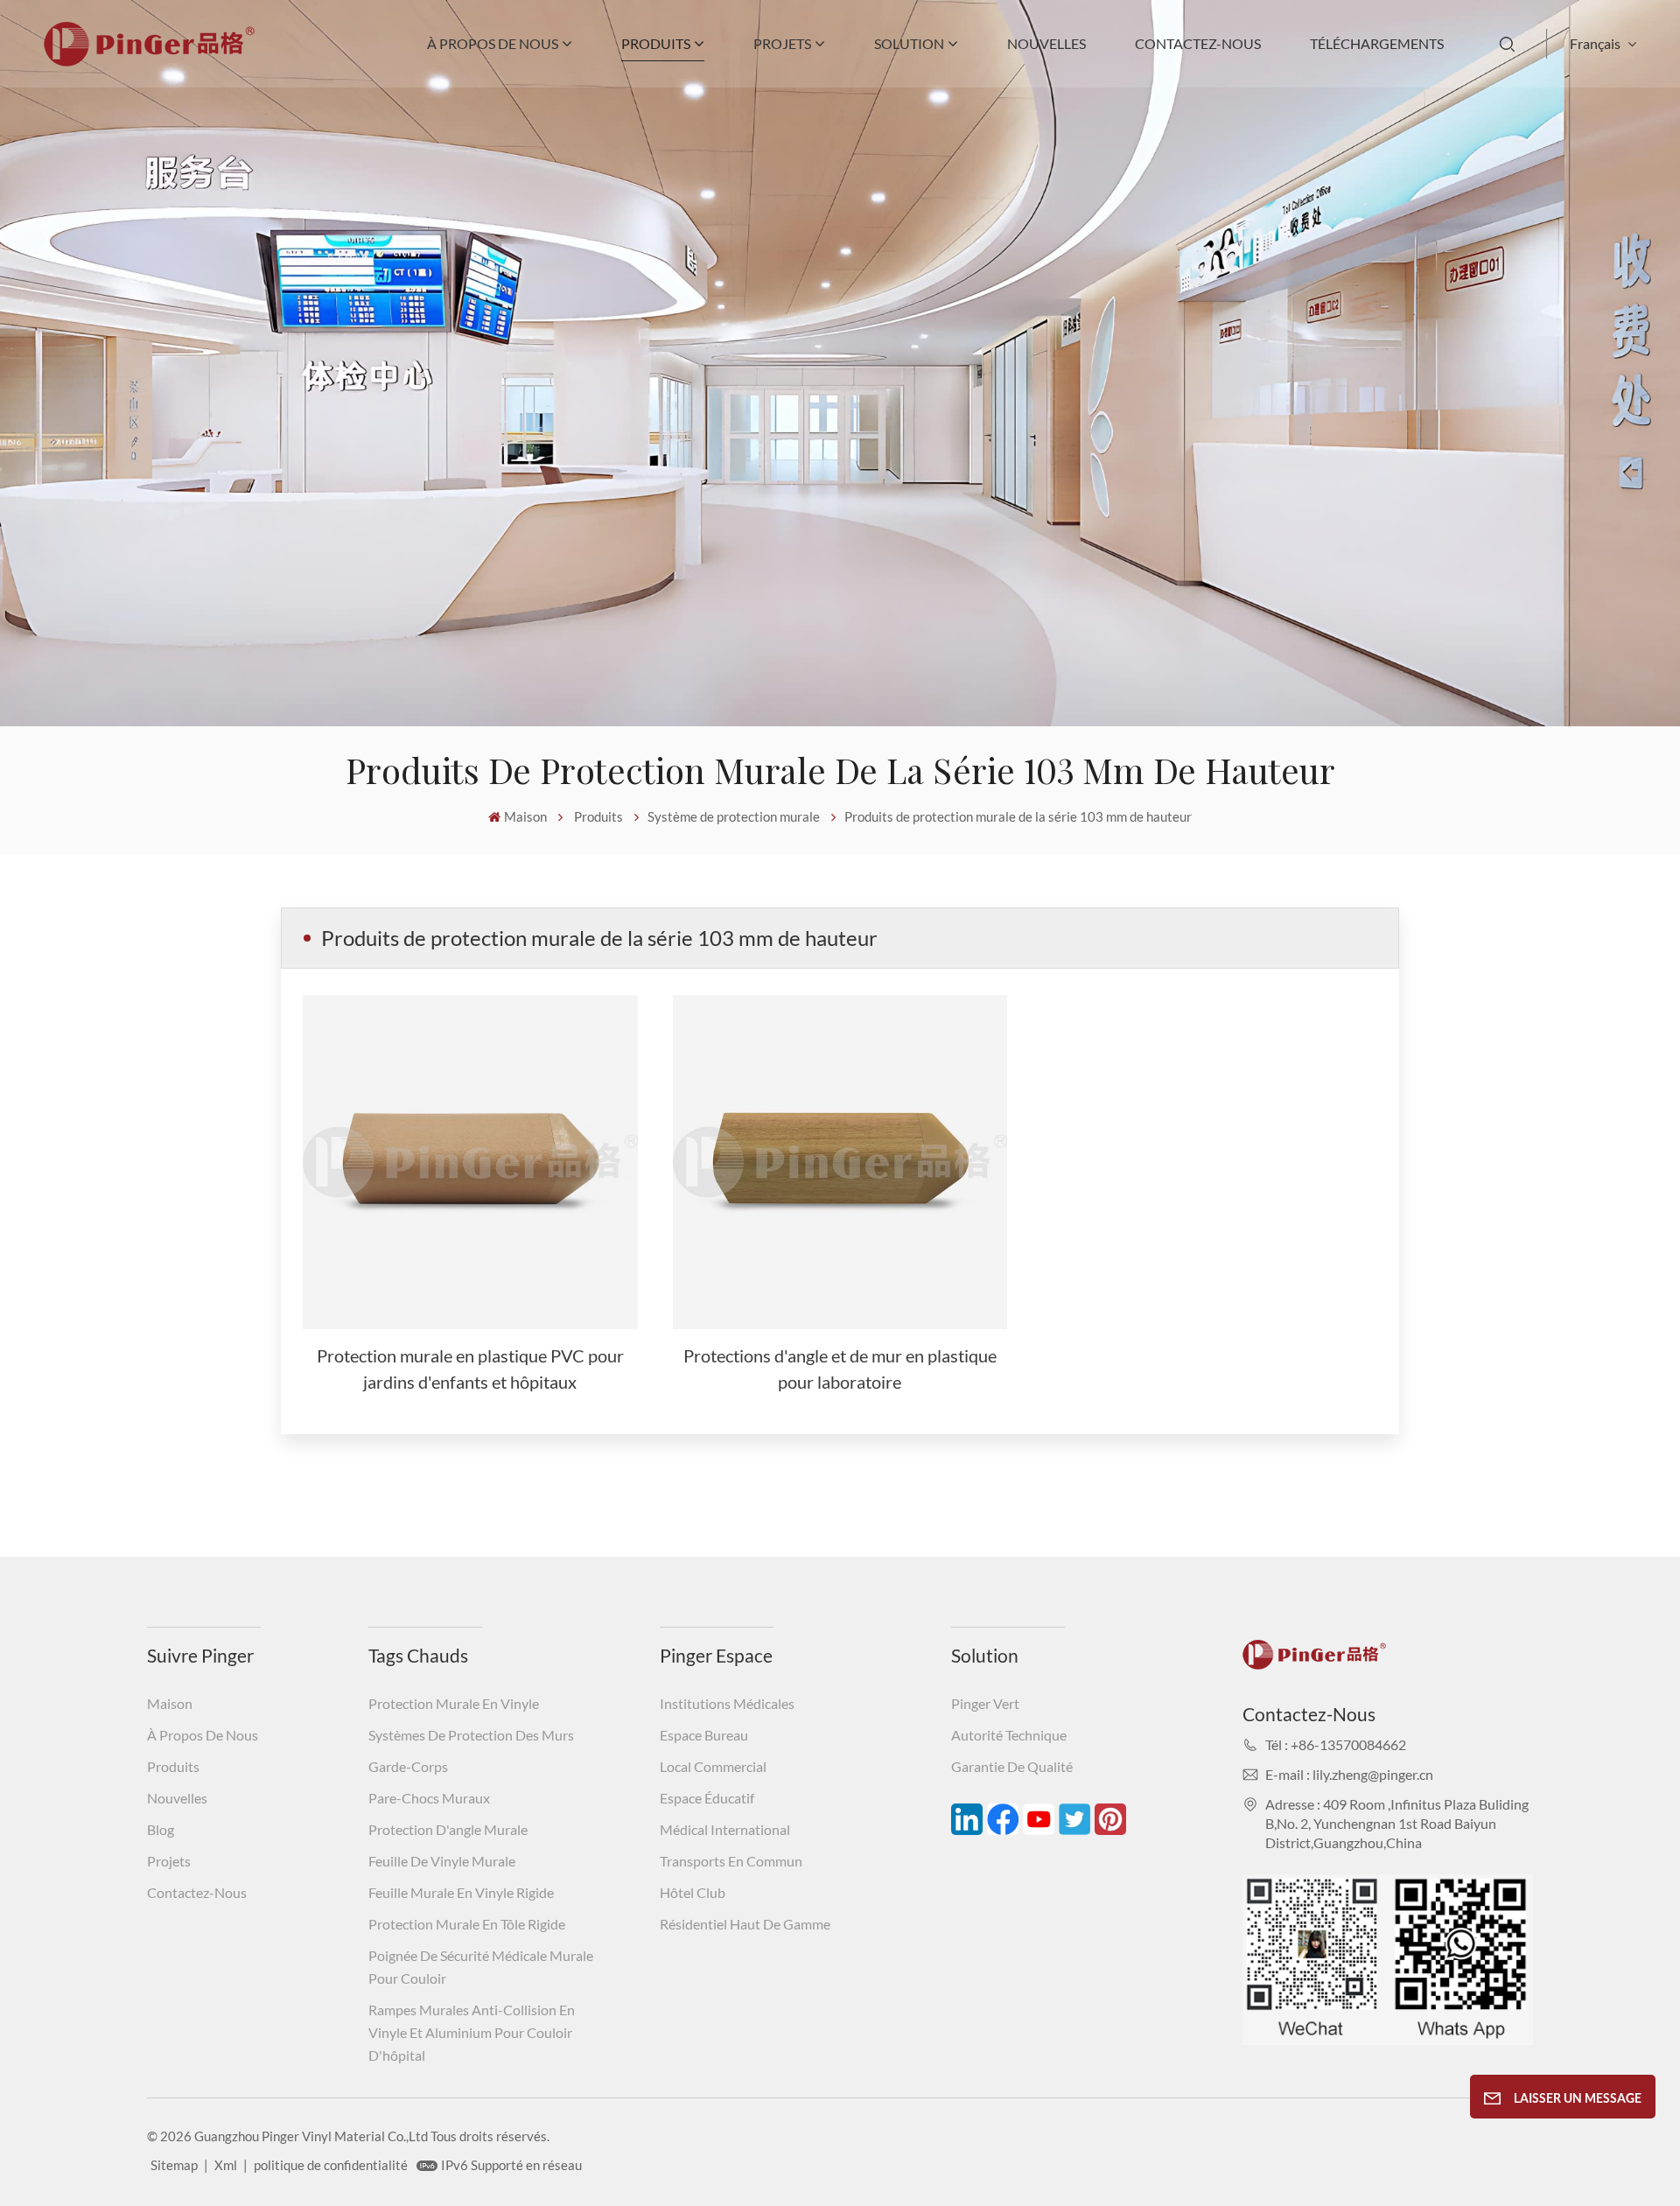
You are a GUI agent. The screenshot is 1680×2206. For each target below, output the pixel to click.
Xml (226, 2165)
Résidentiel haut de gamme (745, 1924)
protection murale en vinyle (454, 1703)
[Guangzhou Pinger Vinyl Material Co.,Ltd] (149, 61)
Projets (782, 43)
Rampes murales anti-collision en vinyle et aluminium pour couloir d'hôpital (472, 2032)
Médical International (725, 1829)
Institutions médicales (727, 1703)
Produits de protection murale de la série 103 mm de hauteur (1018, 816)
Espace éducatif (707, 1798)
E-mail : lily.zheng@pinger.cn (1349, 1774)
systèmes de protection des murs (471, 1735)
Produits (656, 43)
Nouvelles (1046, 43)
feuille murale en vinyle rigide (461, 1892)
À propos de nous (493, 43)
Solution (909, 43)
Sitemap (174, 2165)
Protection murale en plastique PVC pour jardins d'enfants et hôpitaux (470, 1369)
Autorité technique (1009, 1735)
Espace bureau (704, 1735)
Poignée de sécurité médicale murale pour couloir (481, 1967)
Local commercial (713, 1766)
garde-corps (408, 1766)
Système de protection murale (734, 816)
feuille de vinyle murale (442, 1861)
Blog (161, 1829)
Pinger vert (985, 1703)
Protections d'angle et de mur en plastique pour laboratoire (840, 1369)
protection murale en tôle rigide (467, 1924)
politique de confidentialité (331, 2165)
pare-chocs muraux (429, 1798)
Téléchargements (1377, 43)
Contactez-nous (1198, 43)
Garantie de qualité (1012, 1766)
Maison (525, 816)
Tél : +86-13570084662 (1336, 1744)
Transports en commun (731, 1861)
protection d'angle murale (448, 1829)
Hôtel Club (693, 1892)
